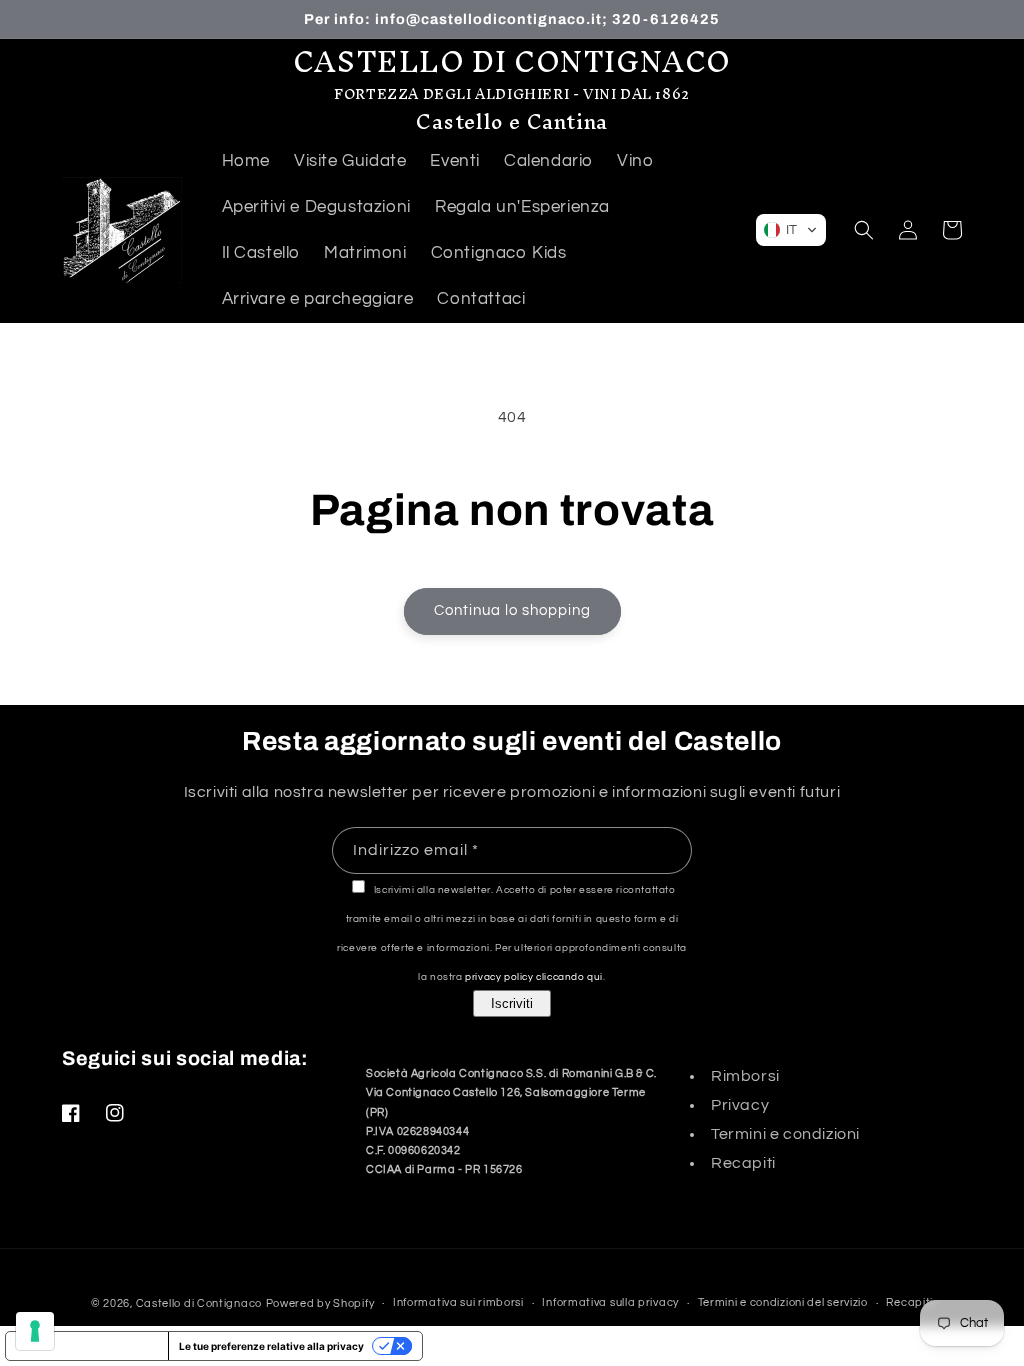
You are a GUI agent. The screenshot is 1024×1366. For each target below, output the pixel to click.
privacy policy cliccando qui (534, 977)
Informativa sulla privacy (610, 1302)
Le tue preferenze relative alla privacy (271, 1346)
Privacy (740, 1105)
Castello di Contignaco (199, 1303)
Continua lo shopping (512, 610)
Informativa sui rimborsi (458, 1302)
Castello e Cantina (512, 121)
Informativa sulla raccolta (87, 1346)
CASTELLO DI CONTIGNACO (512, 61)
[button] (791, 230)
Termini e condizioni (785, 1134)
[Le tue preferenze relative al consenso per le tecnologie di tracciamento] (35, 1331)
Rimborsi (745, 1076)
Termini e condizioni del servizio (783, 1302)
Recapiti (743, 1163)
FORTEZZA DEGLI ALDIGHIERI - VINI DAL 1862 (512, 94)
